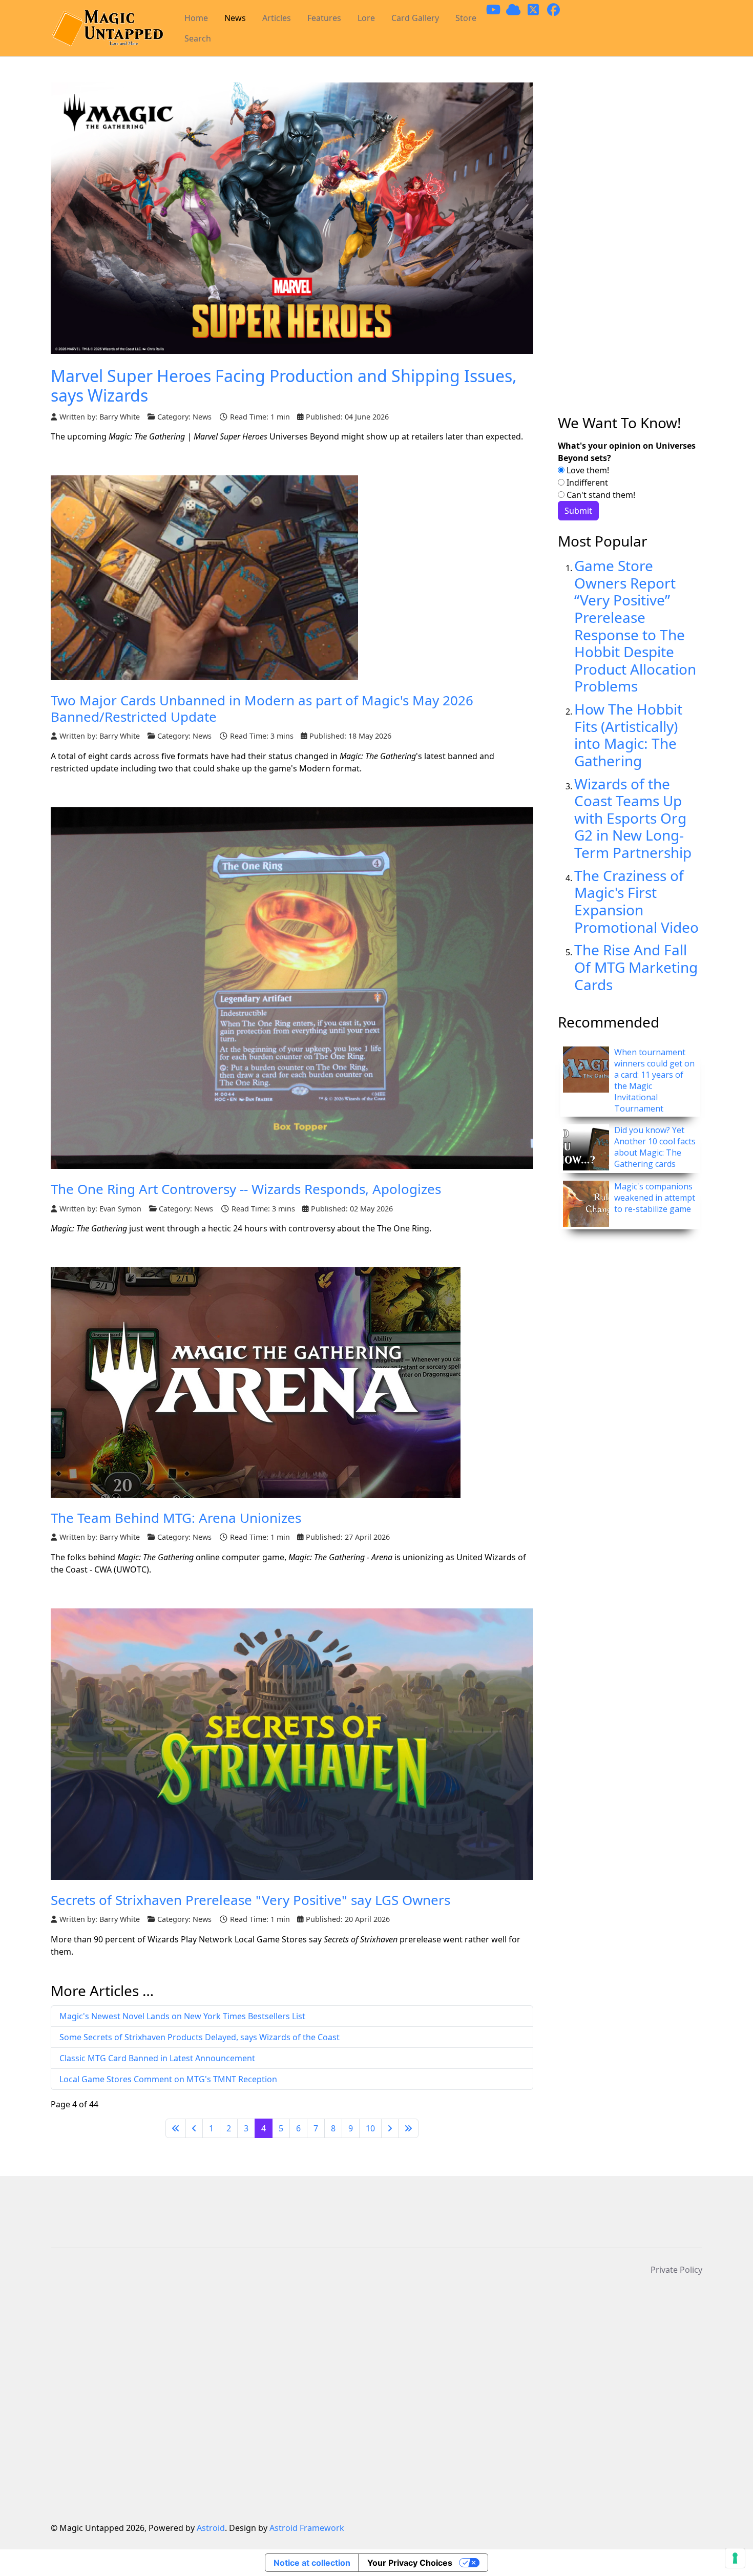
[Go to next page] (390, 2128)
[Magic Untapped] (107, 28)
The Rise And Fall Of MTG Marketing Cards (636, 967)
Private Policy (676, 2270)
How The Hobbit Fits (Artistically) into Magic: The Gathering (628, 735)
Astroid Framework (307, 2528)
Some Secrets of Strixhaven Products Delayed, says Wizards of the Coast (200, 2037)
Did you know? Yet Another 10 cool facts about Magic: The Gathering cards (655, 1147)
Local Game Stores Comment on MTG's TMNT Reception (168, 2079)
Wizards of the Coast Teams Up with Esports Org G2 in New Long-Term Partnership (633, 818)
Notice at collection (312, 2563)
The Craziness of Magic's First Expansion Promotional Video (636, 901)
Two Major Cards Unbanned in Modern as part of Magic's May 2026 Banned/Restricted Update (262, 708)
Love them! (587, 470)
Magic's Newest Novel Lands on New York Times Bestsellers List (182, 2016)
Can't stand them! (600, 495)
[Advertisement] (630, 248)
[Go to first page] (176, 2128)
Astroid (211, 2528)
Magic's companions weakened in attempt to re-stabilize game (655, 1198)
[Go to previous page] (194, 2128)
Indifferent (586, 483)
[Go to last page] (408, 2128)
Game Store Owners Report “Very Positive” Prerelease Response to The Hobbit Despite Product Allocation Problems (635, 626)
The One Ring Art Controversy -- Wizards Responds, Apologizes (246, 1189)
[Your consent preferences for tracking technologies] (735, 2558)
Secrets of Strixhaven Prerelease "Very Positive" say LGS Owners (250, 1900)
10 (370, 2128)
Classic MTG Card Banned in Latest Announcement (157, 2058)
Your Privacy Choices (410, 2563)
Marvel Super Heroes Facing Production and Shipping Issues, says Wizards (284, 385)
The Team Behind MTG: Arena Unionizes (176, 1518)
